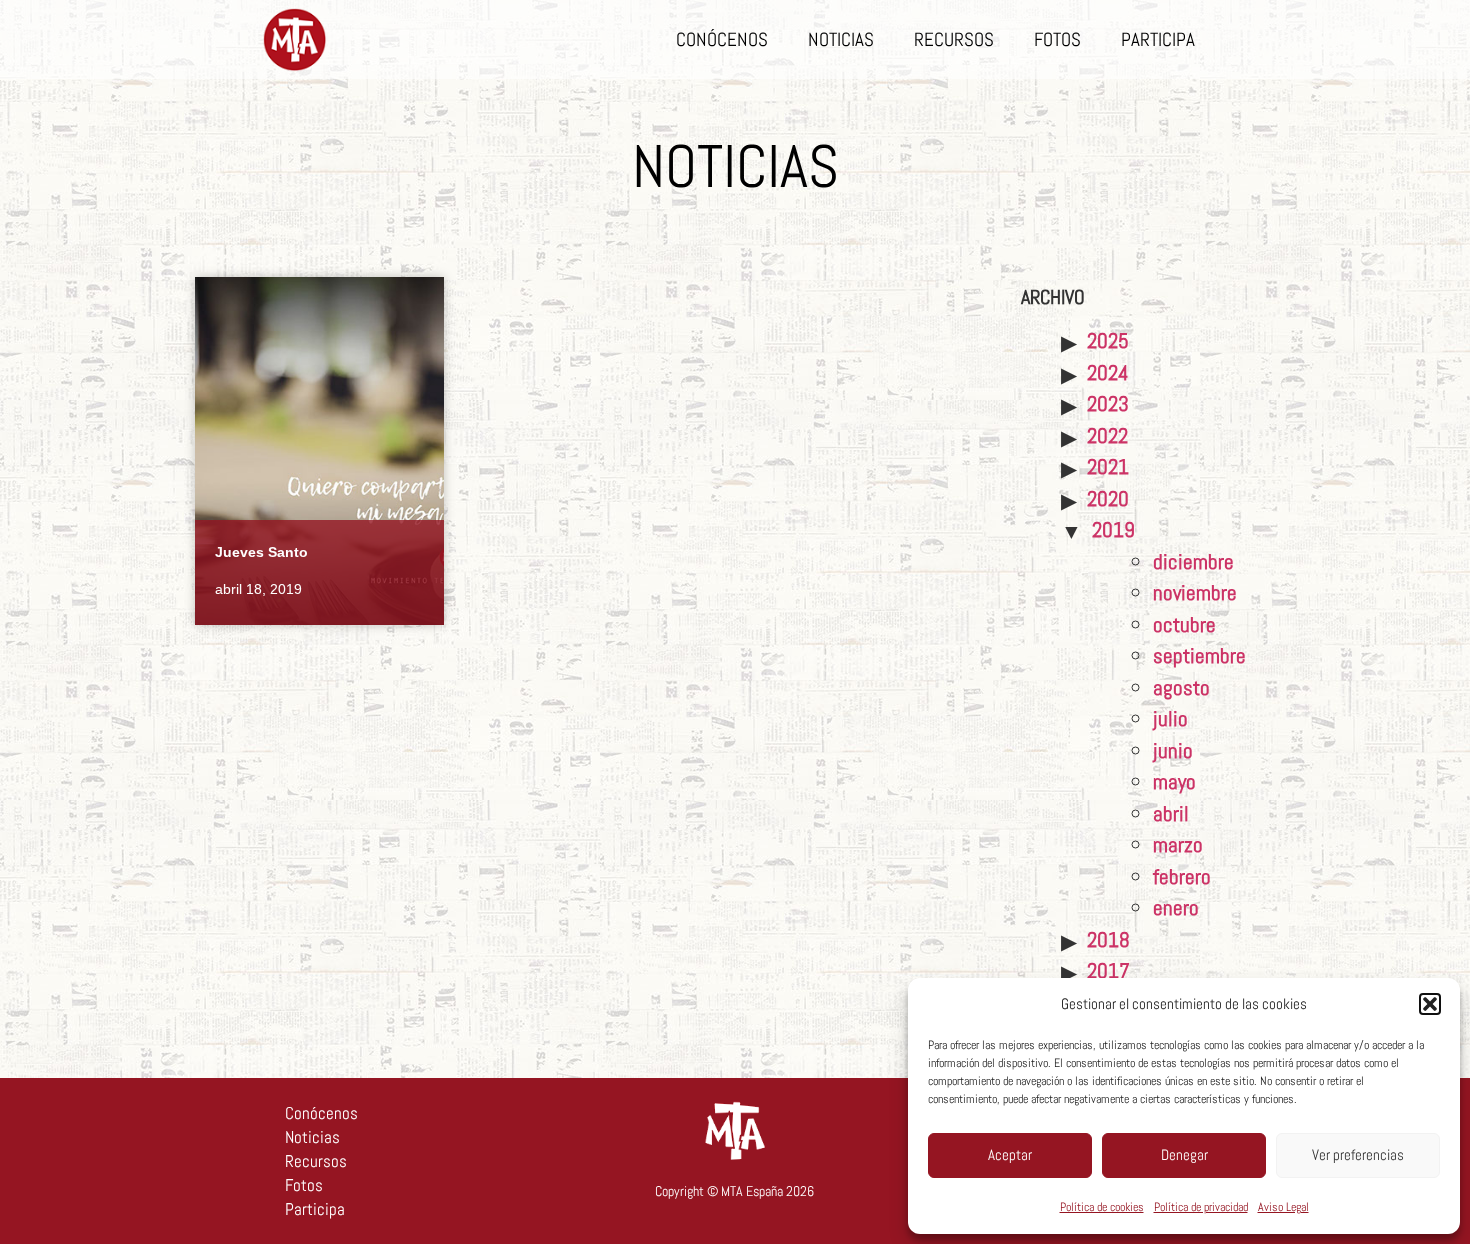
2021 (1108, 466)
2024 (1108, 372)
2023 (1108, 403)
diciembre (1193, 561)
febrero (1182, 876)
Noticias (841, 39)
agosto (1181, 687)
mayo (1174, 781)
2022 (1107, 435)
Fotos (1057, 39)
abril (1171, 813)
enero (1176, 907)
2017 (1108, 970)
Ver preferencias (1358, 1154)
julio (1170, 718)
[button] (1430, 1004)
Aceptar (1010, 1154)
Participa (1158, 39)
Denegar (1184, 1154)
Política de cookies (1102, 1207)
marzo (1178, 844)
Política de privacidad (1201, 1207)
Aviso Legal (1283, 1207)
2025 (1108, 340)
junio (1173, 750)
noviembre (1195, 592)
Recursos (954, 39)
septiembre (1199, 655)
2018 (1108, 939)
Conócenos (722, 39)
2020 (1108, 498)
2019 (1113, 529)
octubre (1184, 624)
